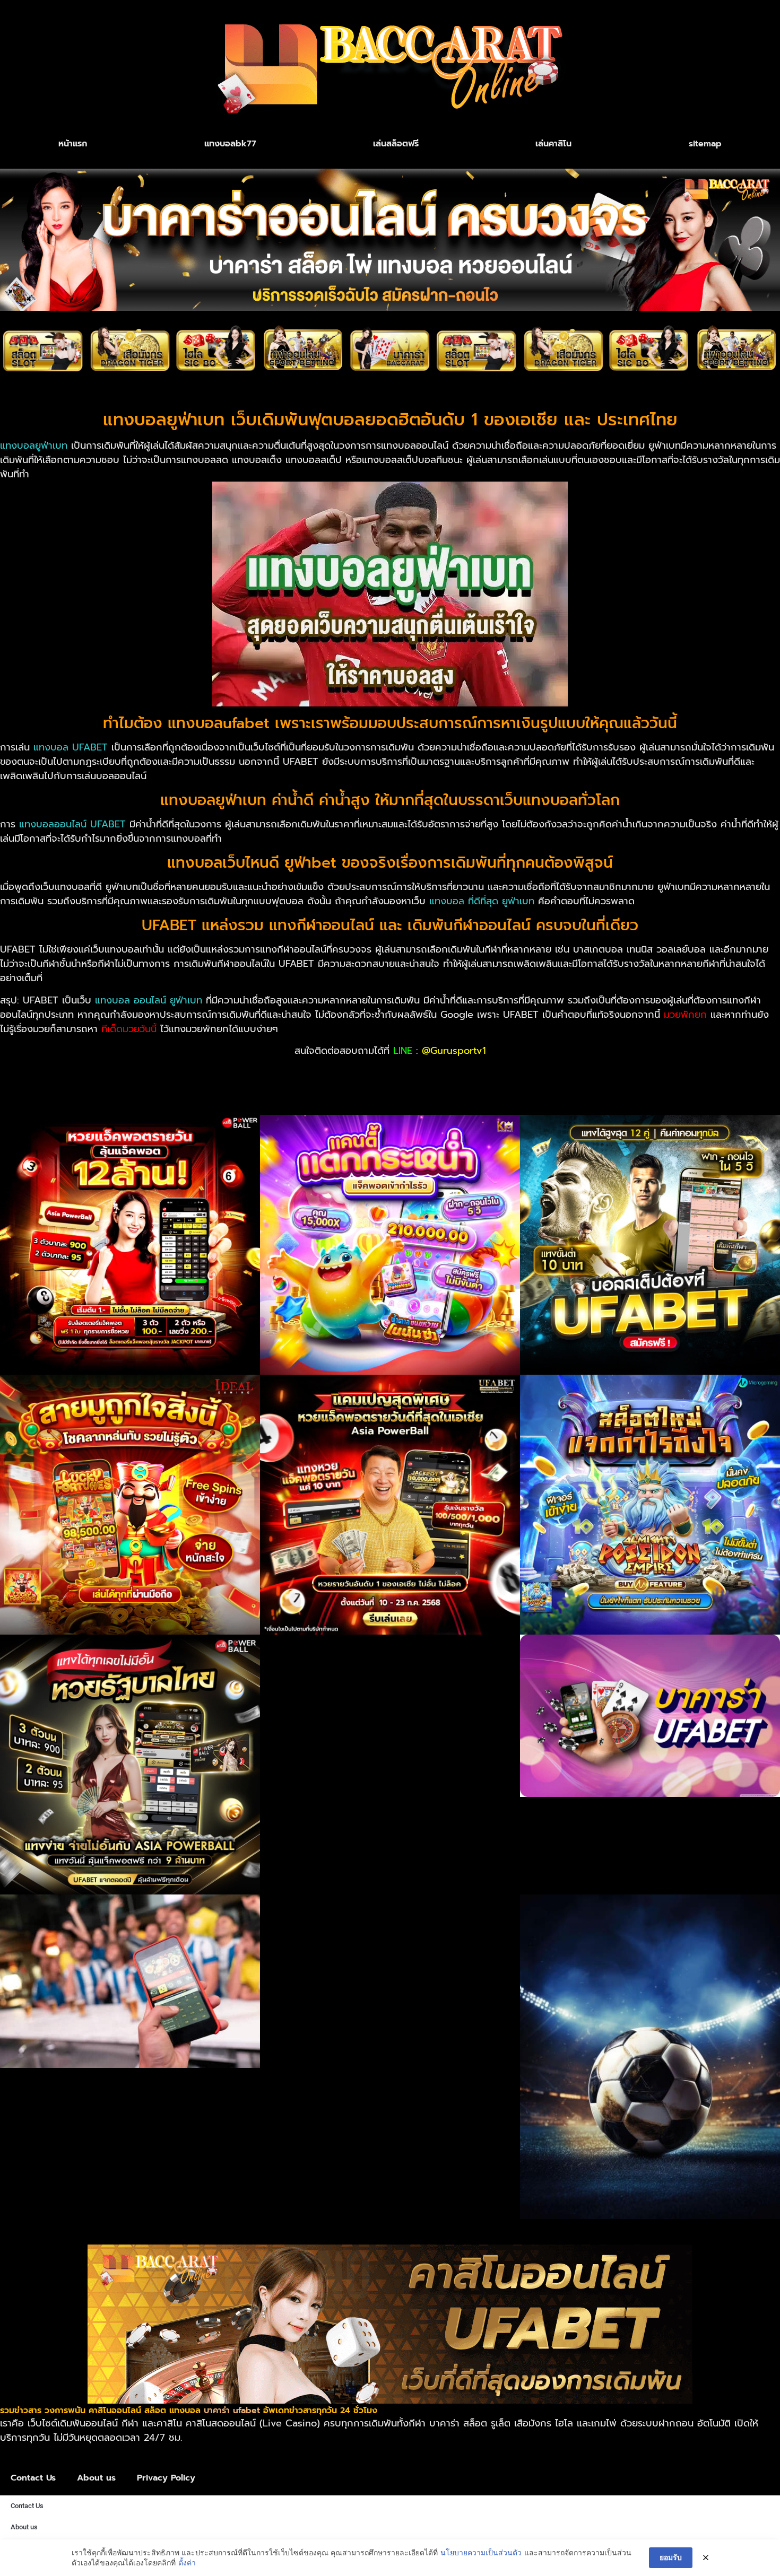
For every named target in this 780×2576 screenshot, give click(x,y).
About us (96, 2478)
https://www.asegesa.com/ (626, 1073)
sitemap (705, 144)
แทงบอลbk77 (230, 144)
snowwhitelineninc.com (53, 1073)
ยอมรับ (671, 2557)
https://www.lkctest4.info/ (183, 1087)
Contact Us (33, 2478)
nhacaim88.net (726, 1073)
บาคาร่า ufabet (232, 2411)
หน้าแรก (73, 144)
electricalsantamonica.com (171, 1073)
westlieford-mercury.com (293, 1073)
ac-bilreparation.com (401, 1073)
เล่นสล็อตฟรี (396, 144)
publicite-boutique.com (506, 1073)
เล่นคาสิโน (553, 144)
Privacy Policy (166, 2478)
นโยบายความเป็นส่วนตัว (481, 2552)
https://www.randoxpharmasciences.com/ (343, 1087)
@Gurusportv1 (454, 1051)
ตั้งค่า (187, 2562)
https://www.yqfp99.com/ (59, 1087)
